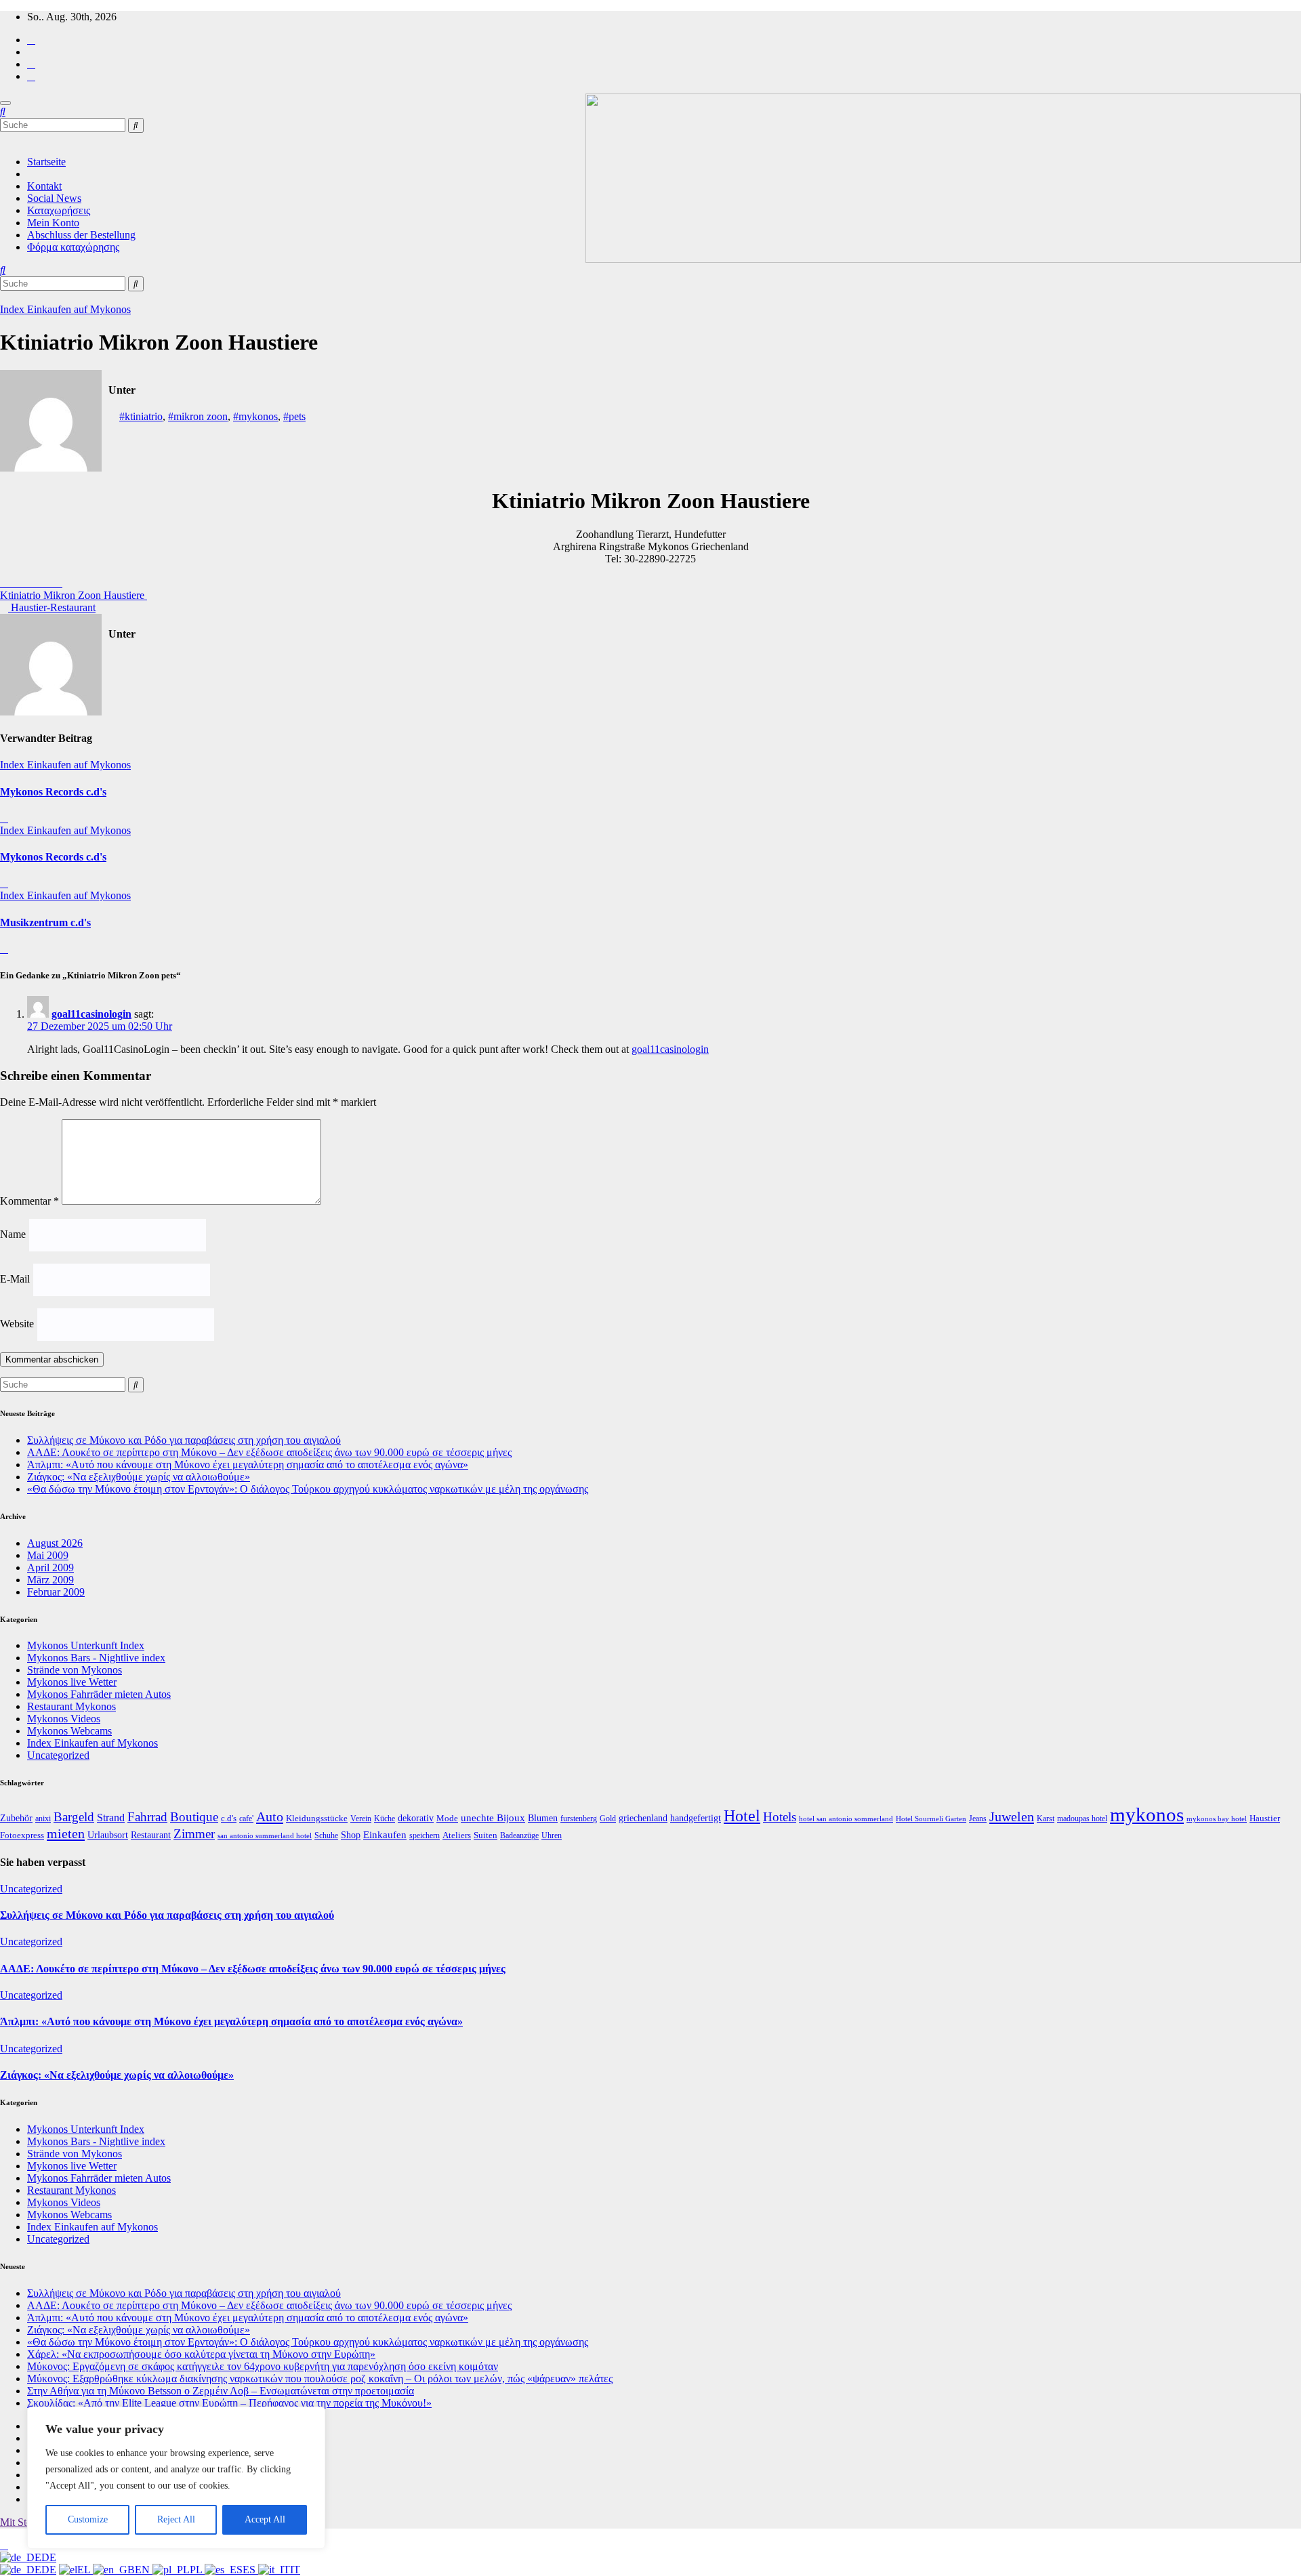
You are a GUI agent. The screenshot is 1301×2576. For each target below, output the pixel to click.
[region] (176, 2478)
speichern (425, 1836)
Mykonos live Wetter (72, 1682)
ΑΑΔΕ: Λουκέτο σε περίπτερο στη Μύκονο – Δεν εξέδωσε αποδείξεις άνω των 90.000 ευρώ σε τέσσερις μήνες (269, 1452)
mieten (66, 1833)
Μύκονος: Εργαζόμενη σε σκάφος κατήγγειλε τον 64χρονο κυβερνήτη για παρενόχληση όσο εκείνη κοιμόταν (263, 2366)
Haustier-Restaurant (52, 607)
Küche (385, 1819)
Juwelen (1012, 1816)
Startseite (46, 162)
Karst (1046, 1819)
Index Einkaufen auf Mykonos (65, 309)
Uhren (552, 1836)
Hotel (742, 1815)
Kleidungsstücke (317, 1818)
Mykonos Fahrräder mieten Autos (99, 1694)
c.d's (229, 1819)
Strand (111, 1817)
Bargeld (74, 1817)
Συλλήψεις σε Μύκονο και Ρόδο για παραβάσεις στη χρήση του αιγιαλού (184, 1440)
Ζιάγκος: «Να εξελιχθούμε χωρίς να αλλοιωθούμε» (139, 1477)
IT (295, 2570)
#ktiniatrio (141, 416)
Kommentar (29, 1201)
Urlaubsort (108, 1835)
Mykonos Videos (64, 1719)
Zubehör (16, 1818)
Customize (88, 2519)
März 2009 (50, 1580)
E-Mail (15, 1279)
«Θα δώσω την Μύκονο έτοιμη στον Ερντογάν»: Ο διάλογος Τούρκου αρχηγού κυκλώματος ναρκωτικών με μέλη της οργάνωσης (308, 1489)
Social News (54, 198)
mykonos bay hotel (1217, 1819)
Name (13, 1234)
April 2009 (50, 1567)
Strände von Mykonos (75, 1670)
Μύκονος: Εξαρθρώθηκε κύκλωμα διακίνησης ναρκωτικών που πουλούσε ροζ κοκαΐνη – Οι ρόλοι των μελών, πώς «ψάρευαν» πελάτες (320, 2378)
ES (250, 2570)
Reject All (176, 2519)
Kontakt (44, 186)
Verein (361, 1819)
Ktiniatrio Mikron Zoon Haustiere (74, 595)
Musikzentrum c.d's (45, 922)
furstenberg (579, 1819)
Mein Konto (53, 223)
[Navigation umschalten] (5, 103)
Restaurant (151, 1835)
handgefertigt (696, 1818)
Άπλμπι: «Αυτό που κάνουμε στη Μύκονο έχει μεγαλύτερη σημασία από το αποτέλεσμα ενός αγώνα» (248, 1464)
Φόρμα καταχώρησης (73, 247)
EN (144, 2570)
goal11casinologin (91, 1014)
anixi (43, 1819)
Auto (270, 1816)
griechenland (643, 1818)
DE (49, 2557)
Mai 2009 (48, 1555)
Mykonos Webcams (69, 1731)
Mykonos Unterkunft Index (86, 1645)
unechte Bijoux (493, 1817)
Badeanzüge (519, 1836)
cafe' (246, 1819)
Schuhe (326, 1836)
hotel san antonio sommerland (846, 1819)
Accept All (265, 2519)
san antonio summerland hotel (265, 1836)
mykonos (1147, 1814)
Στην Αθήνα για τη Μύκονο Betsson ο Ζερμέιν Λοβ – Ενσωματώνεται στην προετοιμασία (221, 2391)
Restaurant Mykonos (71, 1706)
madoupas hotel (1082, 1819)
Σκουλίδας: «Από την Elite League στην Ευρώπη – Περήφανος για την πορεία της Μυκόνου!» (229, 2403)
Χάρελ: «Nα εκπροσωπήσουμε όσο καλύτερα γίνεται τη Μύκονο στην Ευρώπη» (201, 2354)
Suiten (486, 1835)
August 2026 (55, 1543)
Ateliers (457, 1835)
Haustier (1265, 1818)
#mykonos (255, 416)
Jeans (978, 1819)
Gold (608, 1819)
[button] (3, 111)
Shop (351, 1835)
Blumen (543, 1818)
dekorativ (416, 1818)
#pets (294, 416)
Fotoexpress (22, 1835)
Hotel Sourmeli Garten (931, 1819)
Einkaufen (385, 1835)
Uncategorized (58, 1755)
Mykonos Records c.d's (53, 792)
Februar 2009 (56, 1592)
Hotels (780, 1817)
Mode (447, 1819)
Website (17, 1324)
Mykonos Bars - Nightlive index (96, 1658)
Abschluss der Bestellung (81, 235)
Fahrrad (147, 1817)
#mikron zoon (198, 416)
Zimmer (194, 1834)
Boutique (194, 1817)
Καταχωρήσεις (59, 210)
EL (85, 2570)
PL (197, 2570)
